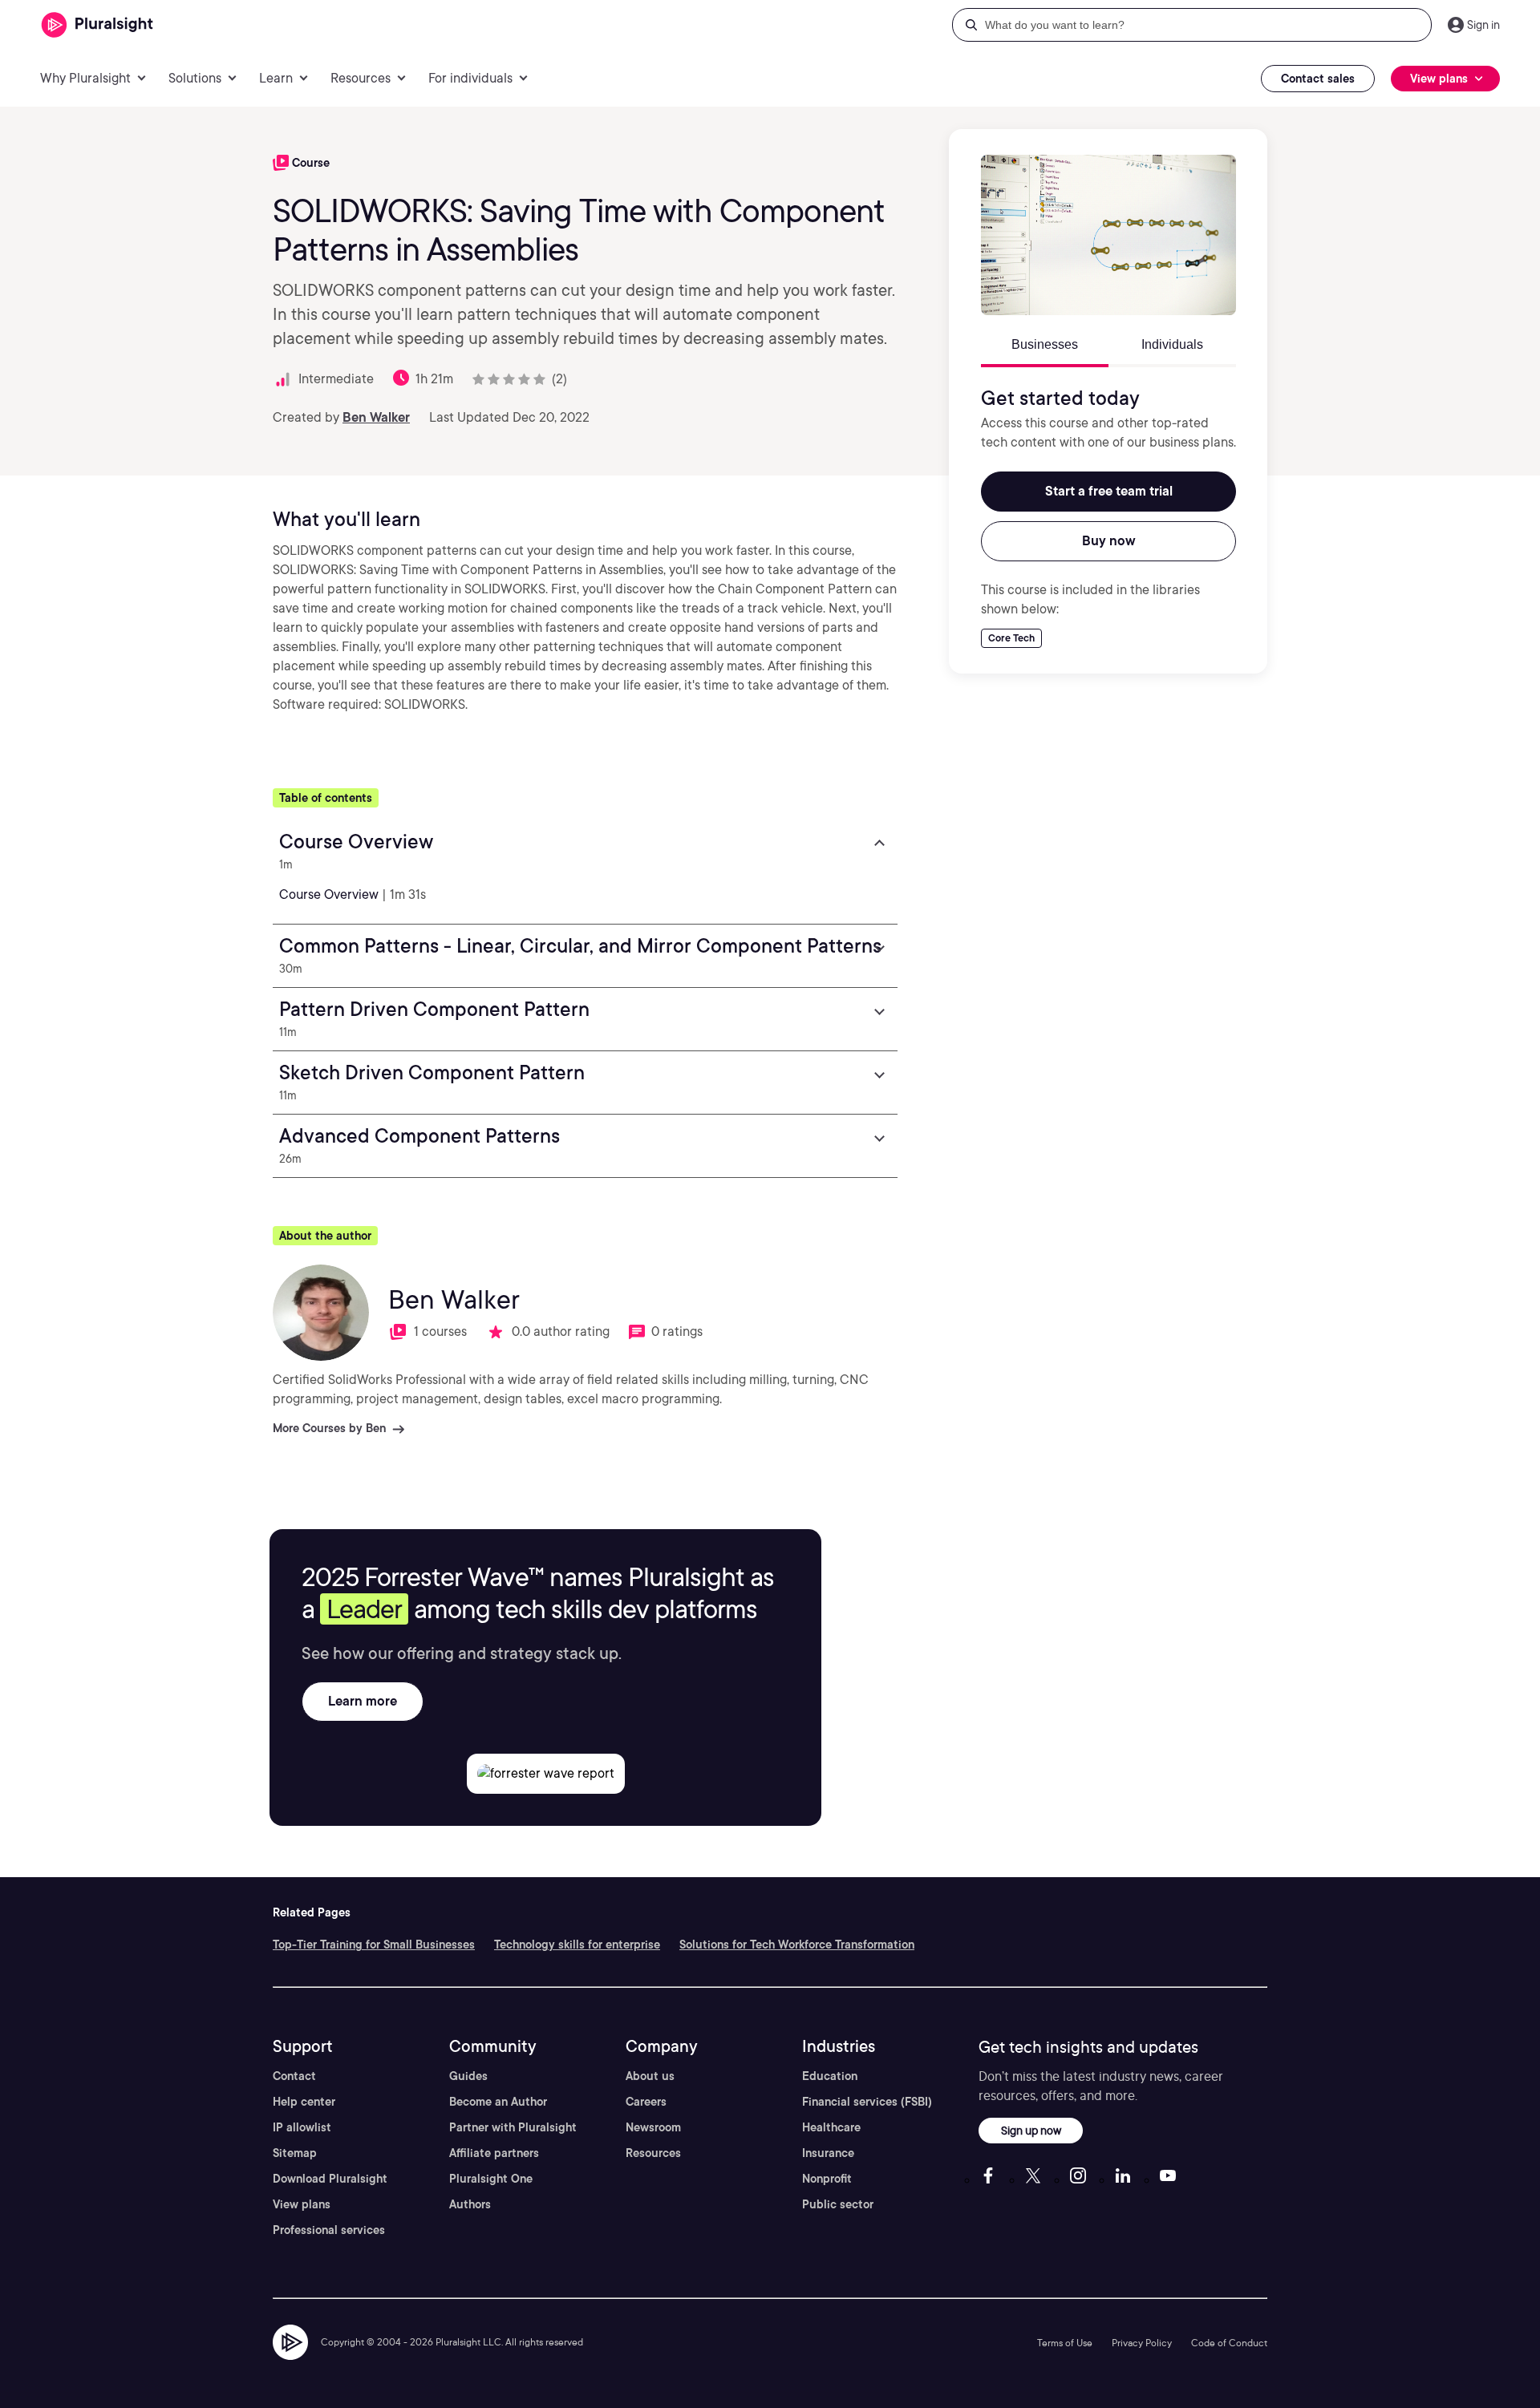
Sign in (1483, 25)
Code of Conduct (1229, 2343)
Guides (468, 2076)
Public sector (838, 2204)
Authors (470, 2204)
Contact (294, 2076)
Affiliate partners (494, 2153)
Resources (653, 2153)
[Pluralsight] (97, 25)
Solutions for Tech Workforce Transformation (797, 1945)
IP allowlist (302, 2127)
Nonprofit (827, 2179)
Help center (304, 2102)
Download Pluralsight (330, 2179)
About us (650, 2076)
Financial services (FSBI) (867, 2102)
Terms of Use (1065, 2343)
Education (830, 2076)
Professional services (329, 2230)
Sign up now (1031, 2130)
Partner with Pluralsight (513, 2127)
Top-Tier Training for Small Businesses (374, 1945)
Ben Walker (376, 417)
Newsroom (653, 2127)
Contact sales (1318, 79)
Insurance (828, 2153)
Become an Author (498, 2102)
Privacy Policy (1142, 2343)
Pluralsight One (491, 2179)
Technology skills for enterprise (577, 1945)
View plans (302, 2204)
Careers (646, 2102)
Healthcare (831, 2127)
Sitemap (295, 2153)
